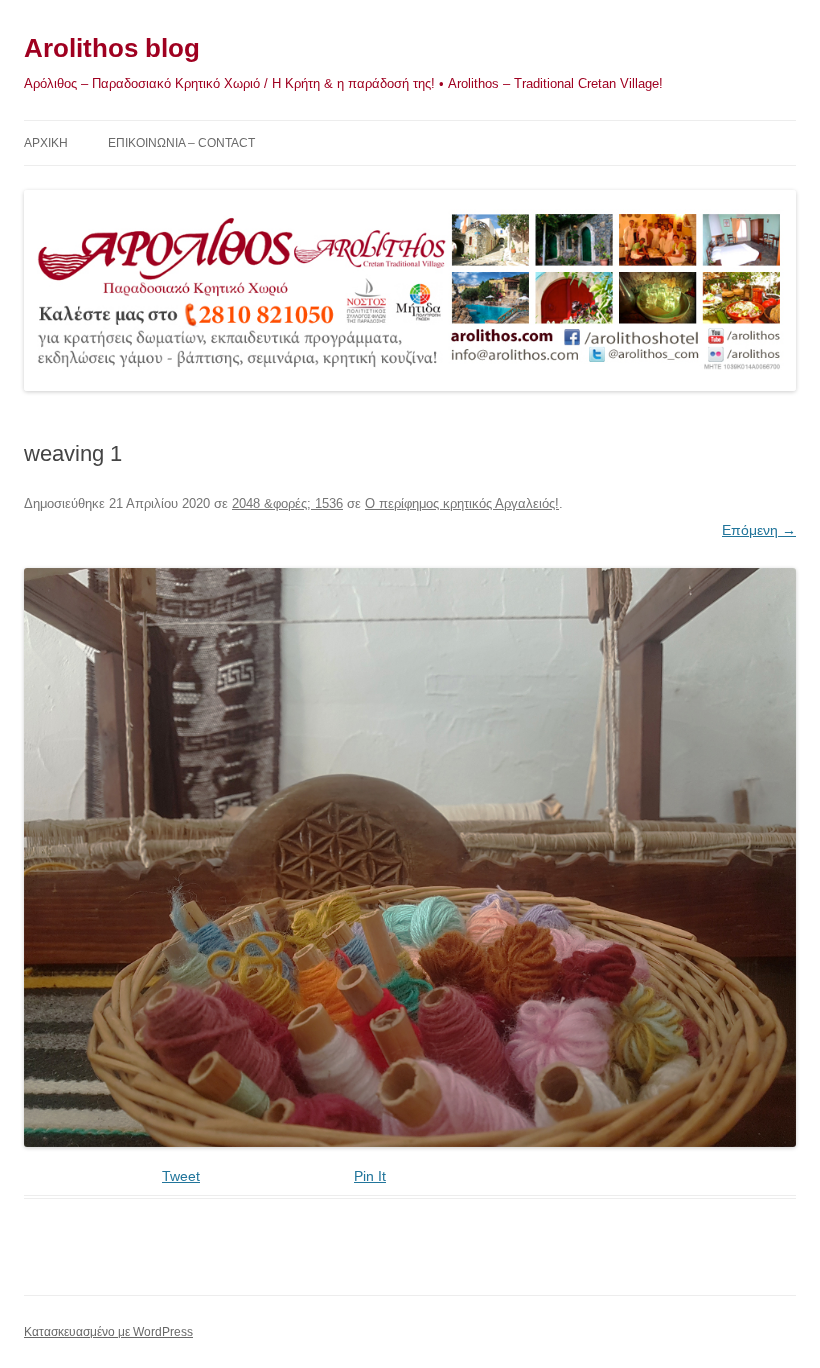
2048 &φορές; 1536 (287, 503)
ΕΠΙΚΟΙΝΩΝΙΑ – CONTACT (181, 143)
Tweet (181, 1176)
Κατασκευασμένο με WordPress (108, 1332)
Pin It (370, 1176)
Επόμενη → (759, 530)
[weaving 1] (410, 857)
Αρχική (46, 143)
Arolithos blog (112, 48)
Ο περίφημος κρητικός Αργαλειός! (462, 503)
